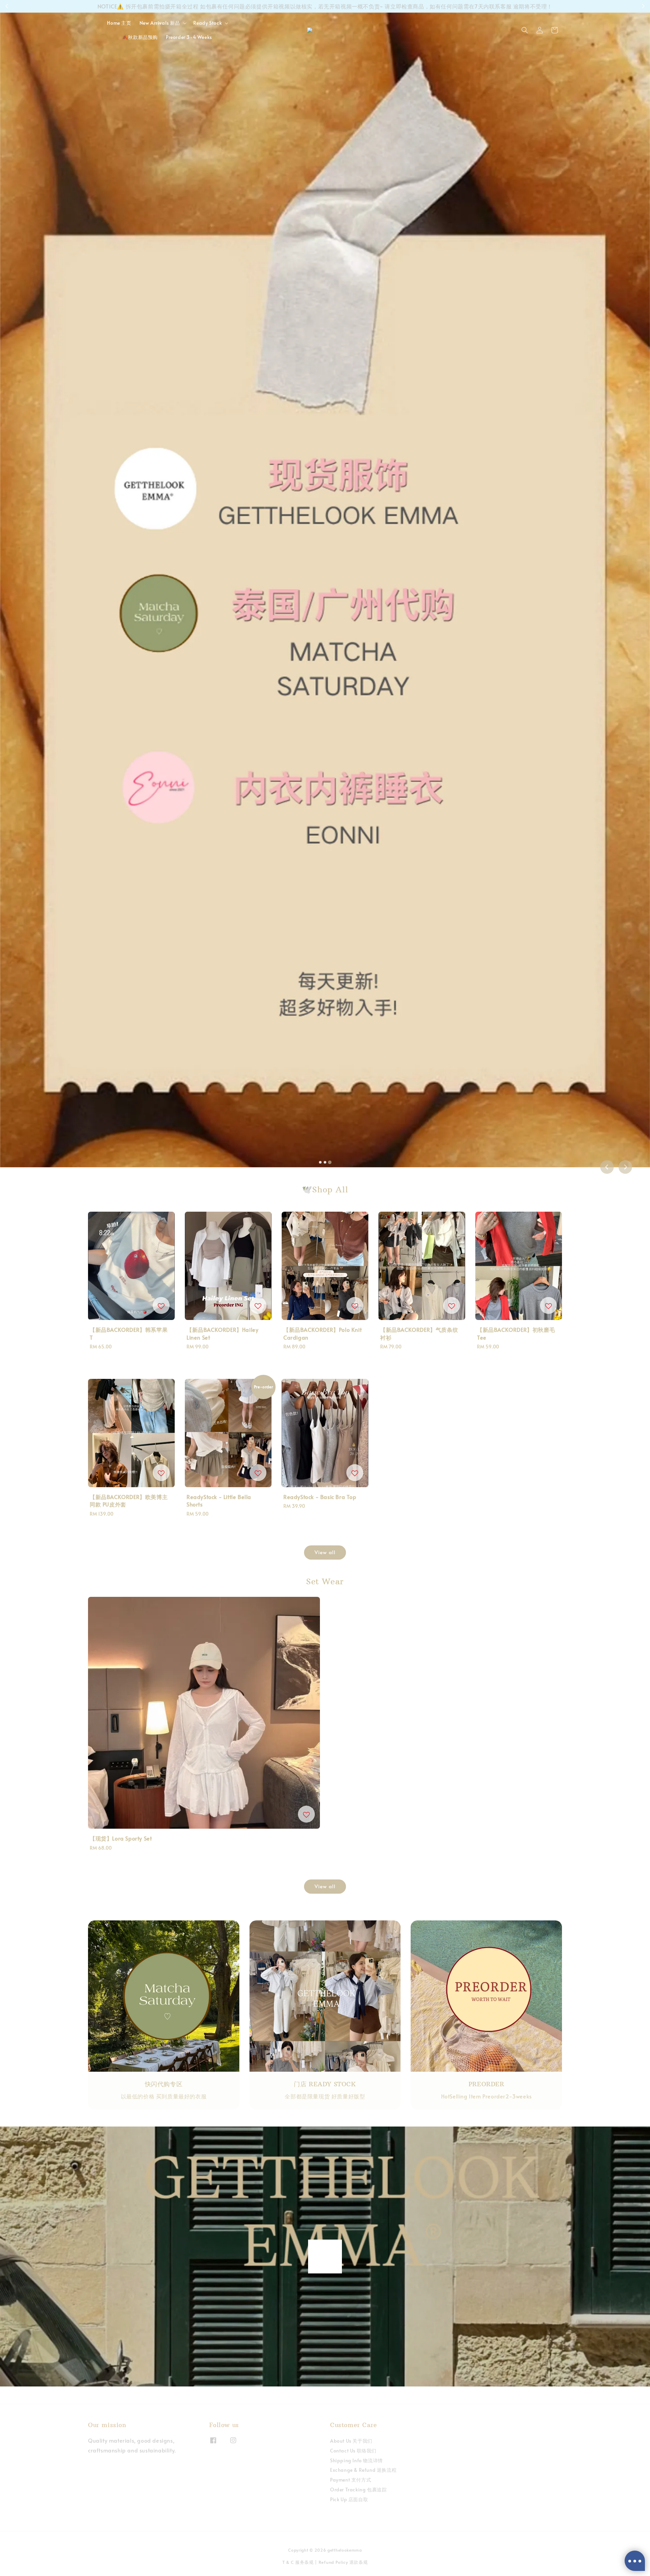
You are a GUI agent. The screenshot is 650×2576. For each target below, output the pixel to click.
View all (325, 1552)
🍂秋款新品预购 (140, 37)
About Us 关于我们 (351, 2441)
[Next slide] (625, 1167)
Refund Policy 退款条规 (343, 2562)
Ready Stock (208, 23)
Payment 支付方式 (351, 2480)
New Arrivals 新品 (160, 23)
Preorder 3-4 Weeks (189, 37)
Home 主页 (119, 23)
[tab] (320, 1162)
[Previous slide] (607, 1167)
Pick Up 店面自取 (349, 2499)
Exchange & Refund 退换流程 (363, 2470)
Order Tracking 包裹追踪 (358, 2490)
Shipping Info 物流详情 (356, 2460)
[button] (525, 30)
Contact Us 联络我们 (353, 2451)
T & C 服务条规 (298, 2562)
